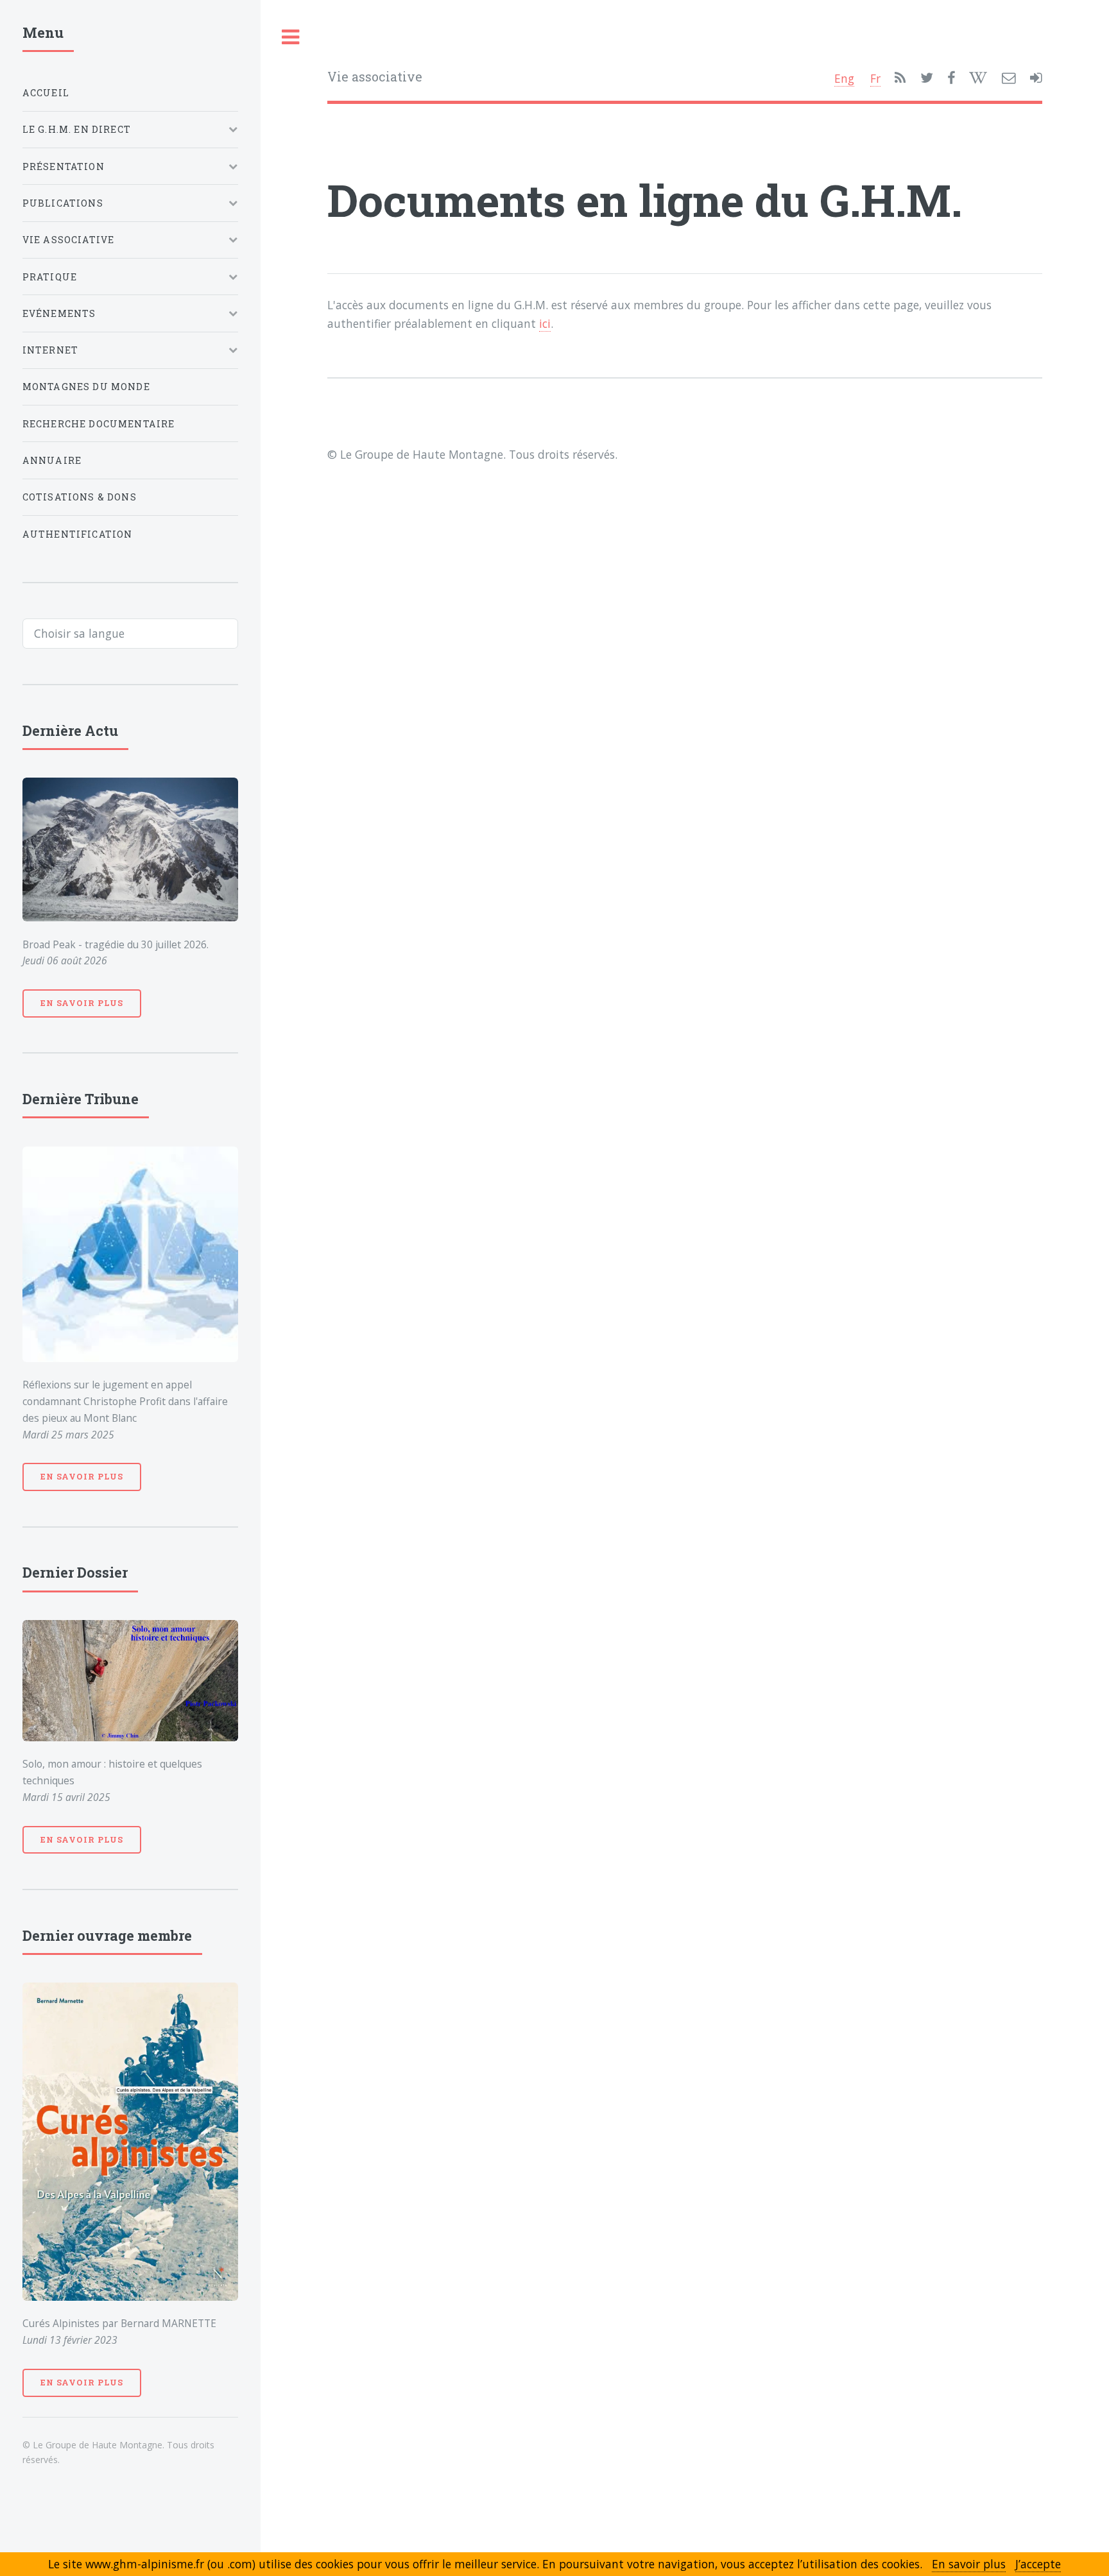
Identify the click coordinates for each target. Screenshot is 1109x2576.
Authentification (78, 534)
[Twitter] (927, 78)
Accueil (46, 93)
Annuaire (52, 460)
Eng (844, 78)
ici (545, 323)
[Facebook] (951, 78)
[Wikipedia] (978, 78)
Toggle (291, 38)
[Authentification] (1036, 78)
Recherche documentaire (99, 424)
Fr (875, 78)
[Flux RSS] (900, 78)
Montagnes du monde (86, 387)
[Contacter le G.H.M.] (1009, 78)
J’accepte (1038, 2564)
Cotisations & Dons (80, 497)
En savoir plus (82, 1003)
